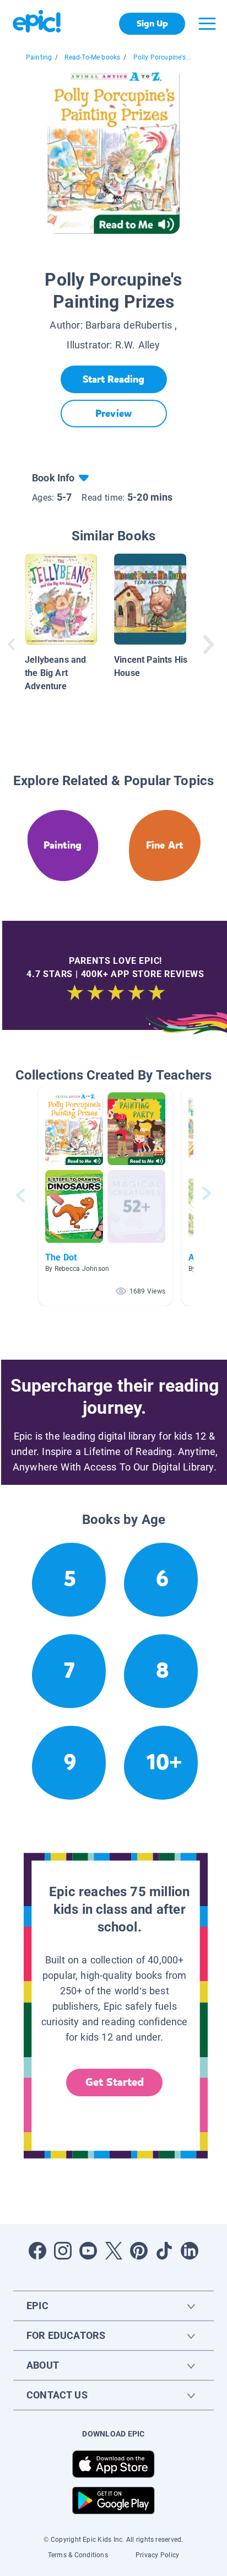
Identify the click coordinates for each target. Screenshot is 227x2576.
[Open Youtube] (88, 2251)
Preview (113, 414)
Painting (39, 57)
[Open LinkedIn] (190, 2251)
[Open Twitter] (113, 2251)
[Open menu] (207, 24)
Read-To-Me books (92, 57)
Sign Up (152, 23)
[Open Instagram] (63, 2251)
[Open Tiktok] (164, 2251)
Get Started (115, 2082)
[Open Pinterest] (139, 2251)
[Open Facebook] (37, 2251)
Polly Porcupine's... (163, 57)
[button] (105, 1196)
